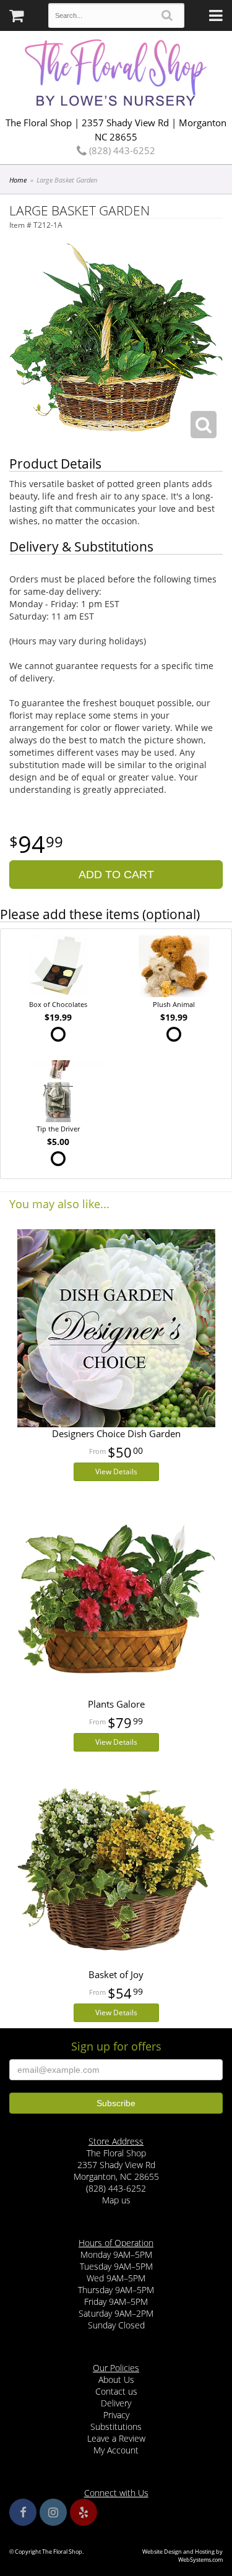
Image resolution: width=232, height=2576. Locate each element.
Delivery (116, 2403)
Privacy (116, 2415)
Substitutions (116, 2427)
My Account (116, 2450)
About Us (116, 2379)
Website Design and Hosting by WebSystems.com (183, 2556)
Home (18, 180)
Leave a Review (116, 2438)
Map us (116, 2200)
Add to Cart (116, 875)
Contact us (116, 2391)
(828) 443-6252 (121, 150)
